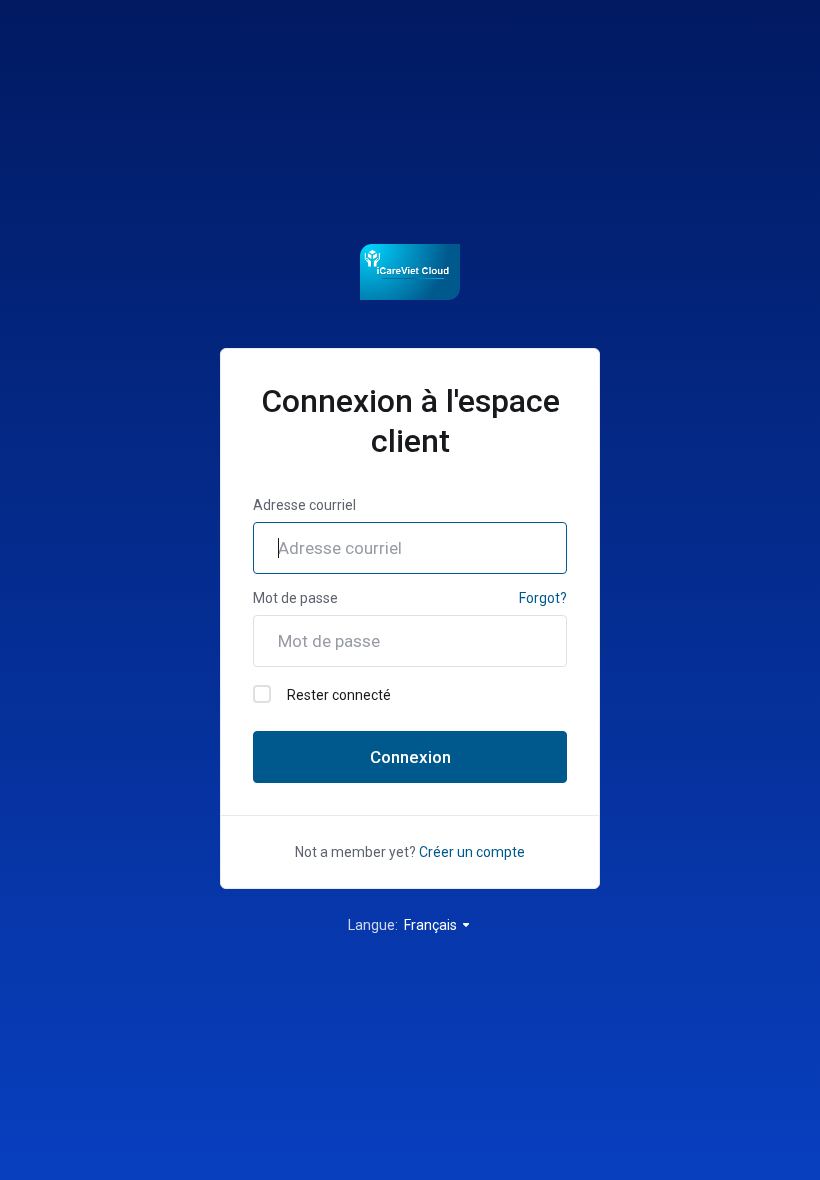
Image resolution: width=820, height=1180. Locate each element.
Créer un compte (472, 852)
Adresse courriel (304, 505)
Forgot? (543, 598)
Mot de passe (295, 598)
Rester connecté (339, 695)
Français (432, 925)
